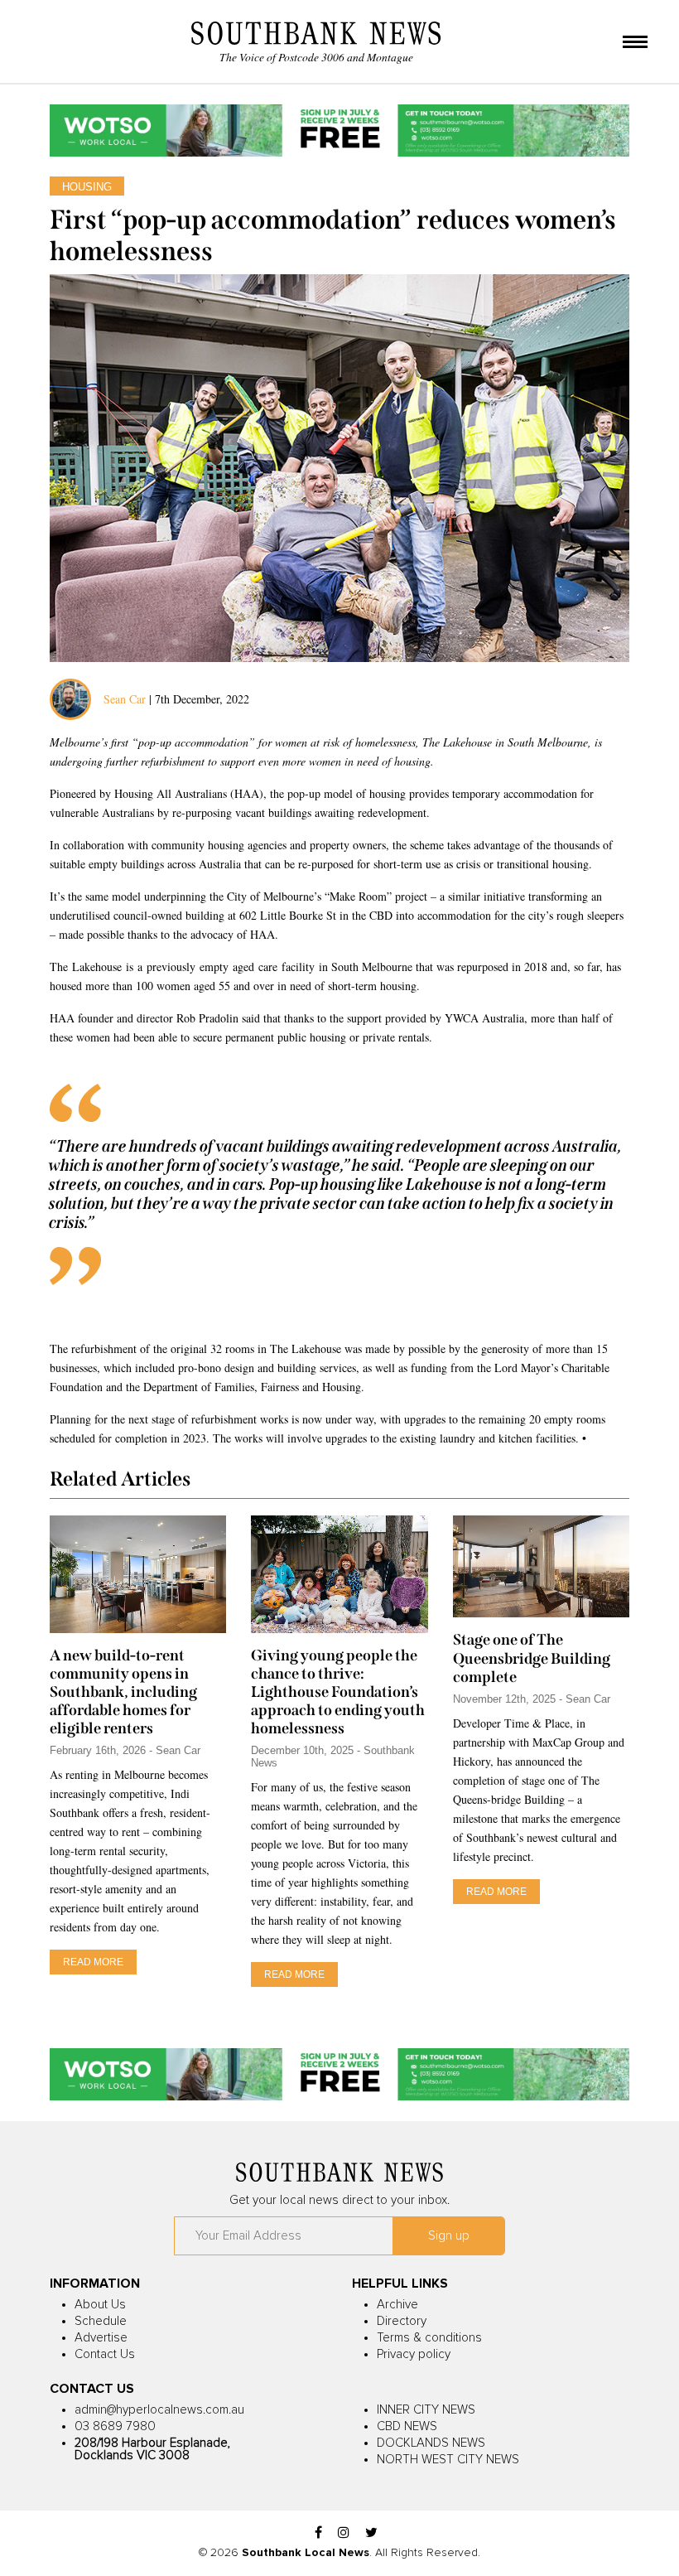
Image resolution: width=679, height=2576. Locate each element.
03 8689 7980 (115, 2426)
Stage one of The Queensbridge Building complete (532, 1658)
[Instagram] (344, 2533)
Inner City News (426, 2410)
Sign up (449, 2236)
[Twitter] (371, 2533)
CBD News (407, 2426)
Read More (93, 1962)
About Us (100, 2305)
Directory (402, 2321)
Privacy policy (414, 2354)
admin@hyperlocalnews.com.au (159, 2410)
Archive (397, 2305)
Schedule (101, 2321)
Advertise (101, 2338)
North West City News (448, 2460)
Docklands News (431, 2443)
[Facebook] (318, 2533)
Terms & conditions (429, 2338)
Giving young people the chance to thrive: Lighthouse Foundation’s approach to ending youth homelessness (338, 1692)
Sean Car (125, 699)
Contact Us (105, 2354)
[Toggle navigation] (635, 43)
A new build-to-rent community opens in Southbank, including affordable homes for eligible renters (123, 1692)
